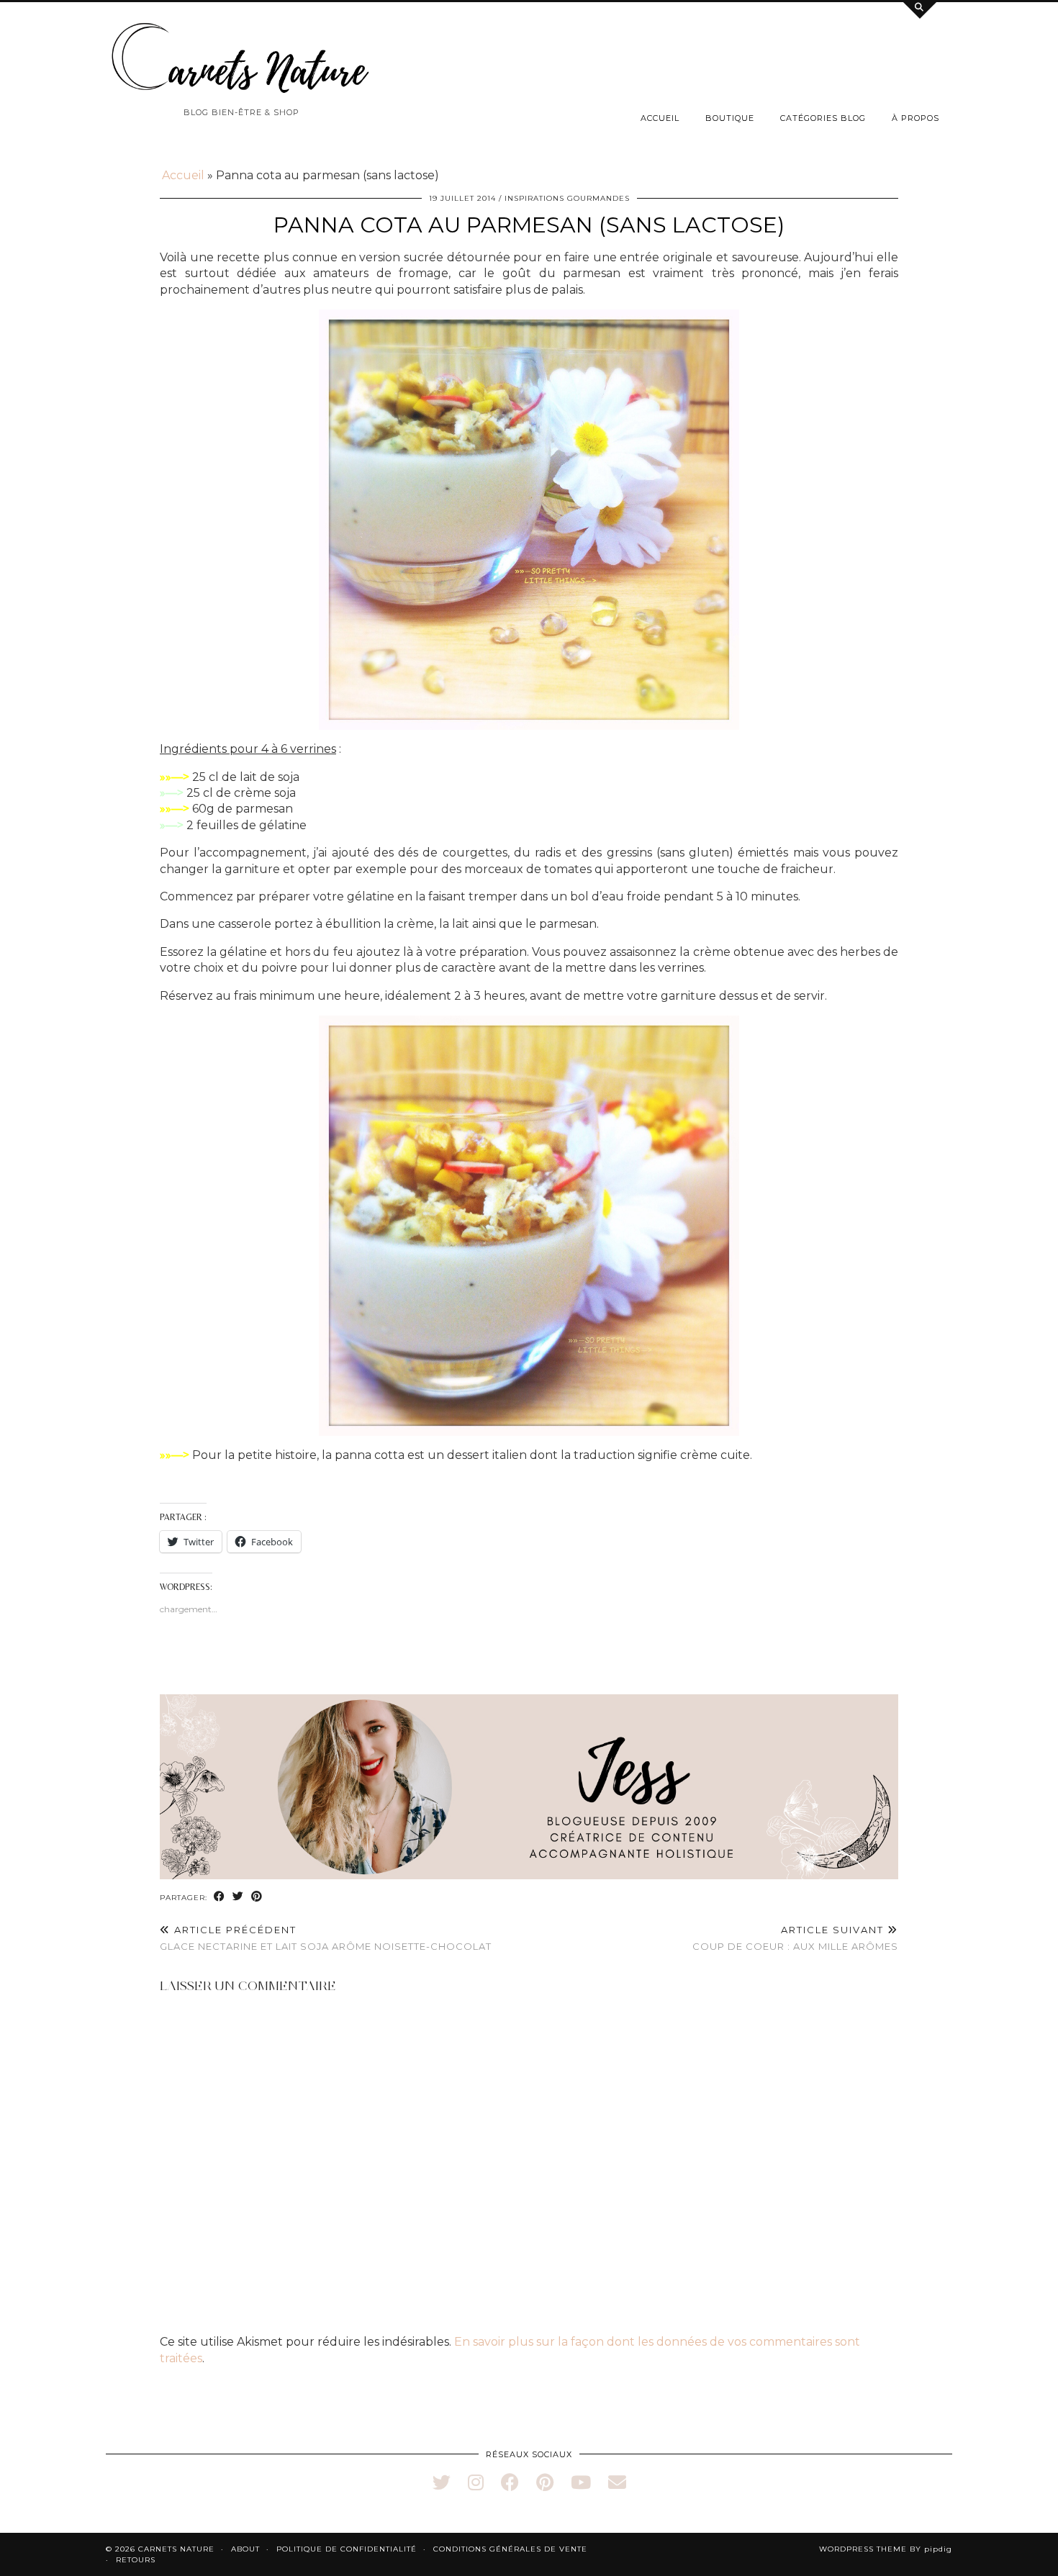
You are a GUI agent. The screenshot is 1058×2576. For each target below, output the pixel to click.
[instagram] (476, 2482)
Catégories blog (823, 118)
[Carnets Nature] (241, 58)
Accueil (660, 118)
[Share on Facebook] (220, 1897)
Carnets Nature (176, 2549)
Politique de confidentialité (347, 2549)
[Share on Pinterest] (257, 1897)
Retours (136, 2560)
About (245, 2549)
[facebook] (510, 2482)
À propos (915, 118)
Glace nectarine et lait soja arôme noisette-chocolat (326, 1938)
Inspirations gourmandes (567, 198)
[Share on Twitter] (238, 1897)
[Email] (617, 2482)
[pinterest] (545, 2482)
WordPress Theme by (886, 2549)
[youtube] (581, 2482)
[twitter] (442, 2482)
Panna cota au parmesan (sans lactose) (529, 225)
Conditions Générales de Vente (510, 2549)
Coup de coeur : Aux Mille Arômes (795, 1938)
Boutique (730, 118)
